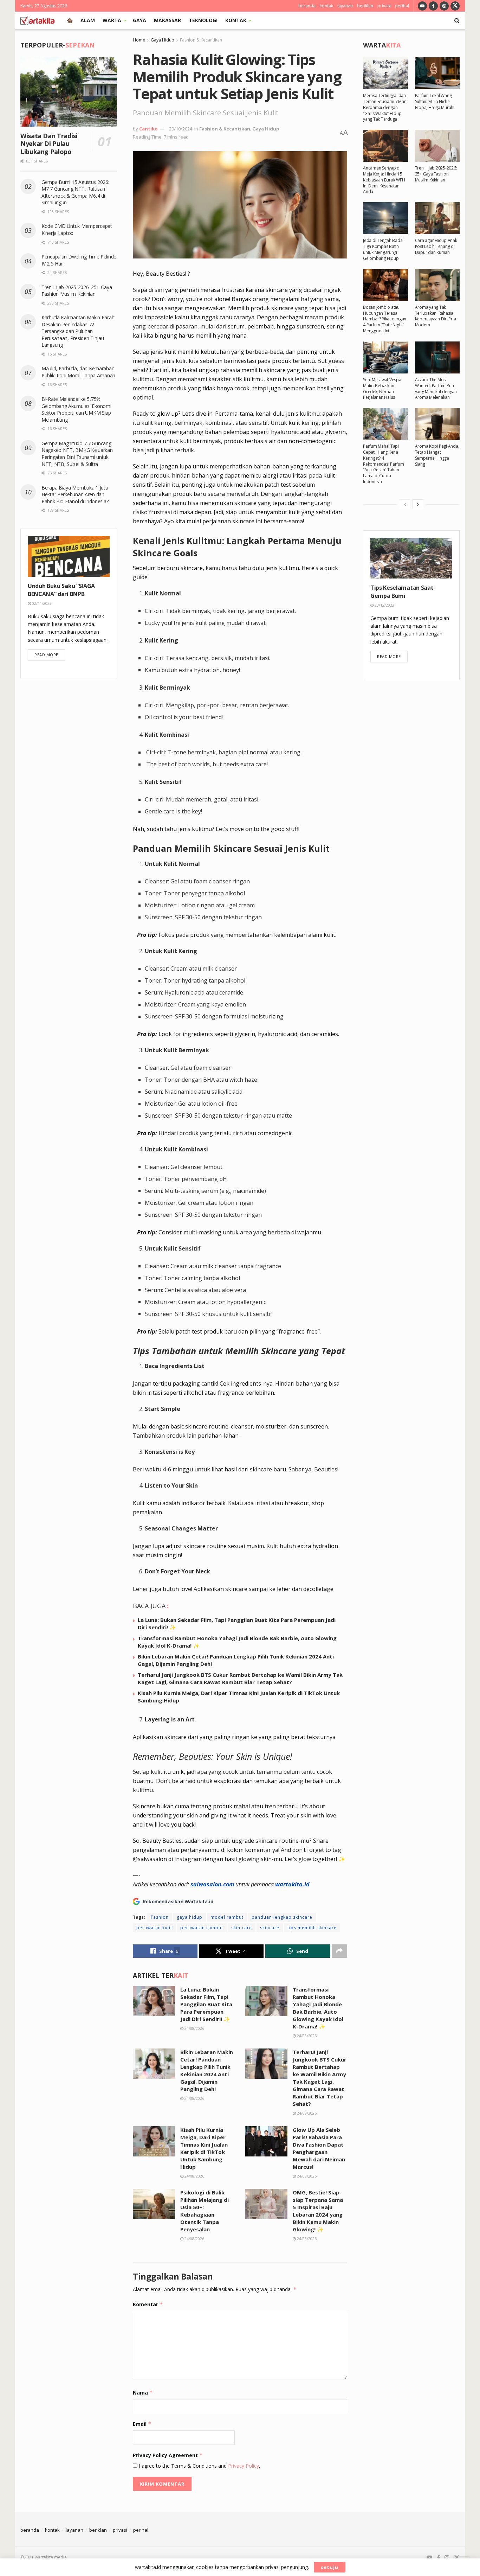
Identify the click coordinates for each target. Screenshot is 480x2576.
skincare (270, 1928)
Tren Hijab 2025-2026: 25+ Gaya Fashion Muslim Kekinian (77, 291)
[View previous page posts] (405, 504)
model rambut (227, 1917)
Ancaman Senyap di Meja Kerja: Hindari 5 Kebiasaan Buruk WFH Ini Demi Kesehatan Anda (384, 180)
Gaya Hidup (163, 40)
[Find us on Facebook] (433, 6)
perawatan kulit (154, 1928)
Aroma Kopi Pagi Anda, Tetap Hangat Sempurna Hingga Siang (437, 455)
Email (142, 2424)
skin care (242, 1928)
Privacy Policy (244, 2466)
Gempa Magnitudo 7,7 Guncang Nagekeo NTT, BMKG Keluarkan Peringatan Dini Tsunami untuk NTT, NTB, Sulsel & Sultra (77, 454)
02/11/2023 (41, 603)
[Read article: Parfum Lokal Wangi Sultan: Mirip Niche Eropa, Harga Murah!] (437, 73)
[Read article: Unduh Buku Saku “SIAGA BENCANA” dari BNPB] (69, 557)
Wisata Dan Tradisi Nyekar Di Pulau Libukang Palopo (49, 144)
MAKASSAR (167, 20)
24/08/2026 (194, 2028)
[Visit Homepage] (37, 20)
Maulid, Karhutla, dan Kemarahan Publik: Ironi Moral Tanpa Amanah (78, 372)
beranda (307, 6)
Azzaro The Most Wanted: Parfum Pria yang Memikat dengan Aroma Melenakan (436, 388)
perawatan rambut (202, 1928)
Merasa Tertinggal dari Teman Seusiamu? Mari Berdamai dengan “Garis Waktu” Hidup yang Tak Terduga (385, 107)
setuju (330, 2567)
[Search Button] (457, 20)
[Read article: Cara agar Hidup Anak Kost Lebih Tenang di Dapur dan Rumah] (437, 218)
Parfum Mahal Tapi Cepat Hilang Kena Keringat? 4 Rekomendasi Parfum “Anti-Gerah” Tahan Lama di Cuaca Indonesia (384, 464)
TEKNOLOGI (203, 20)
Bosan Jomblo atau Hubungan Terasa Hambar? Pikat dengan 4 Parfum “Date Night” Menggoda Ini (385, 319)
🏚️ (70, 20)
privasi (384, 6)
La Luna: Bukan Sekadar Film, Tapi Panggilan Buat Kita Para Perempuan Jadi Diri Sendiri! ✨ (206, 2004)
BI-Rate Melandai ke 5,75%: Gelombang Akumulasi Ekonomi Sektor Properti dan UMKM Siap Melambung (76, 409)
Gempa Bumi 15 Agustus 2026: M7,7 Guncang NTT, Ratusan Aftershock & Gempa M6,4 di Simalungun (75, 192)
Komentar (148, 2304)
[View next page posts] (418, 504)
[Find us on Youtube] (422, 6)
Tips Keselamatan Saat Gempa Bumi (402, 592)
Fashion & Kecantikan (201, 40)
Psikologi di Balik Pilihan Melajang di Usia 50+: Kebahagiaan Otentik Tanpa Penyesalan (205, 2211)
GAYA (140, 20)
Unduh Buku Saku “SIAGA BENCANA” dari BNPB (61, 590)
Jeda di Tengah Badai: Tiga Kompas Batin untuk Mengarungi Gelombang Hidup (384, 249)
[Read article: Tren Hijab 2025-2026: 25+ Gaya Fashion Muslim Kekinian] (437, 146)
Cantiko (148, 129)
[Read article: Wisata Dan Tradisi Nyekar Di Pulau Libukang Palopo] (69, 92)
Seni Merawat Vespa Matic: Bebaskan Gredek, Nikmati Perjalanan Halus (382, 388)
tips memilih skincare (312, 1928)
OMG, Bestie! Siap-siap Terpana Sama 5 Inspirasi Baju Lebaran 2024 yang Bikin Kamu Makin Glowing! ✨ (318, 2211)
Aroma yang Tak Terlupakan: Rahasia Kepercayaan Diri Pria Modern (436, 316)
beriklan (365, 6)
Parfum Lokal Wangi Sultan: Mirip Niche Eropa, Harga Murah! (435, 101)
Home (139, 40)
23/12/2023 (384, 605)
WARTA (112, 20)
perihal (402, 6)
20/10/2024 (181, 129)
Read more (50, 654)
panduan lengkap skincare (282, 1917)
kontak (326, 6)
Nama (143, 2393)
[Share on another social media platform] (339, 1951)
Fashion (160, 1917)
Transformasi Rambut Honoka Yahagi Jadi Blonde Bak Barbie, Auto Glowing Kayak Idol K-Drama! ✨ (318, 2008)
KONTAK (236, 20)
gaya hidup (190, 1917)
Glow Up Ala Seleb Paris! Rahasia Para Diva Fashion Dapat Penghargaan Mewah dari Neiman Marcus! (319, 2148)
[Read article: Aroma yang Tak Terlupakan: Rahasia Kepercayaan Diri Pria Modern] (437, 285)
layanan (345, 6)
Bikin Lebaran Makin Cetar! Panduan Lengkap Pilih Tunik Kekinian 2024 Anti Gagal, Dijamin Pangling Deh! (207, 2070)
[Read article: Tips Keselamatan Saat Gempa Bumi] (411, 558)
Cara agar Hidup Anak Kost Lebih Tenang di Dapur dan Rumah (436, 246)
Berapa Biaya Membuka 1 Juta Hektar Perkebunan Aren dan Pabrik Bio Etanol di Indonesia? (76, 494)
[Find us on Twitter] (455, 6)
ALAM (88, 20)
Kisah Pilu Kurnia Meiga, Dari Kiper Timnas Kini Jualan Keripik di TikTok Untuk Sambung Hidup (204, 2148)
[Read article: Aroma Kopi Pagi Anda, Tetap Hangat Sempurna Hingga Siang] (437, 424)
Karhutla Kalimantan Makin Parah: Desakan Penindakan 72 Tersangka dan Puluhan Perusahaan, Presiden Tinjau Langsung (78, 331)
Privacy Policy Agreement (168, 2455)
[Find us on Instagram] (444, 6)
